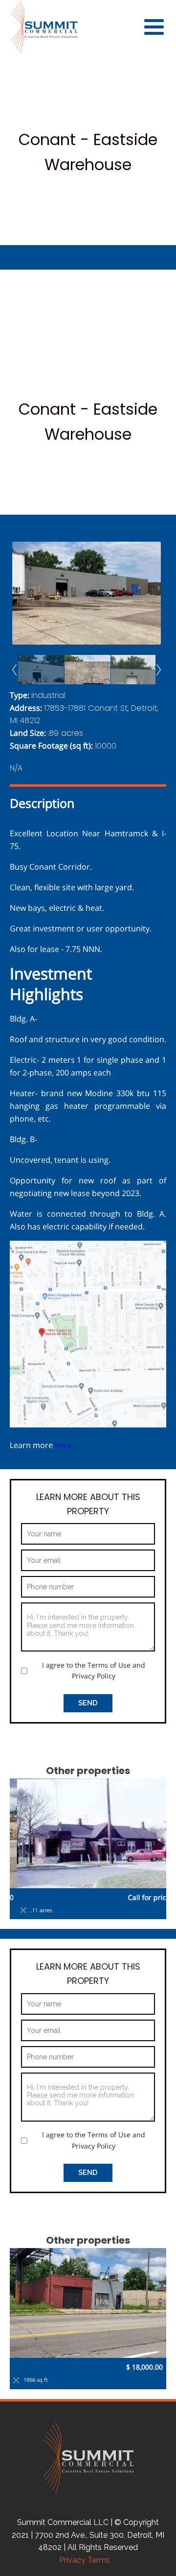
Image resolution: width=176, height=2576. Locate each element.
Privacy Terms (87, 2560)
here (64, 1445)
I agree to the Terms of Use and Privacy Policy (94, 1670)
